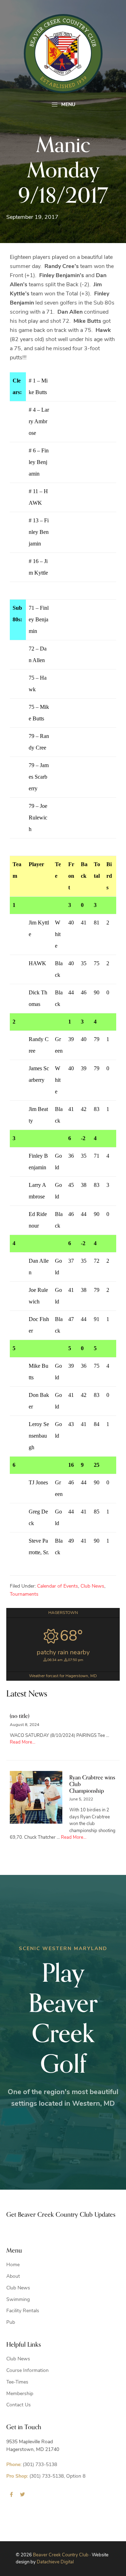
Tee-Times (17, 2382)
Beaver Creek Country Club (61, 2555)
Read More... (23, 1742)
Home (13, 2265)
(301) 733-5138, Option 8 (46, 2476)
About (13, 2277)
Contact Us (19, 2405)
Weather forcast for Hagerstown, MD (63, 1676)
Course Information (27, 2371)
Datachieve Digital (55, 2562)
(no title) (20, 1716)
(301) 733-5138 (32, 2465)
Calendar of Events (58, 1586)
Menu (68, 105)
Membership (20, 2394)
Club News (92, 1586)
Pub (11, 2323)
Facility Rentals (23, 2311)
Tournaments (24, 1594)
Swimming (18, 2300)
